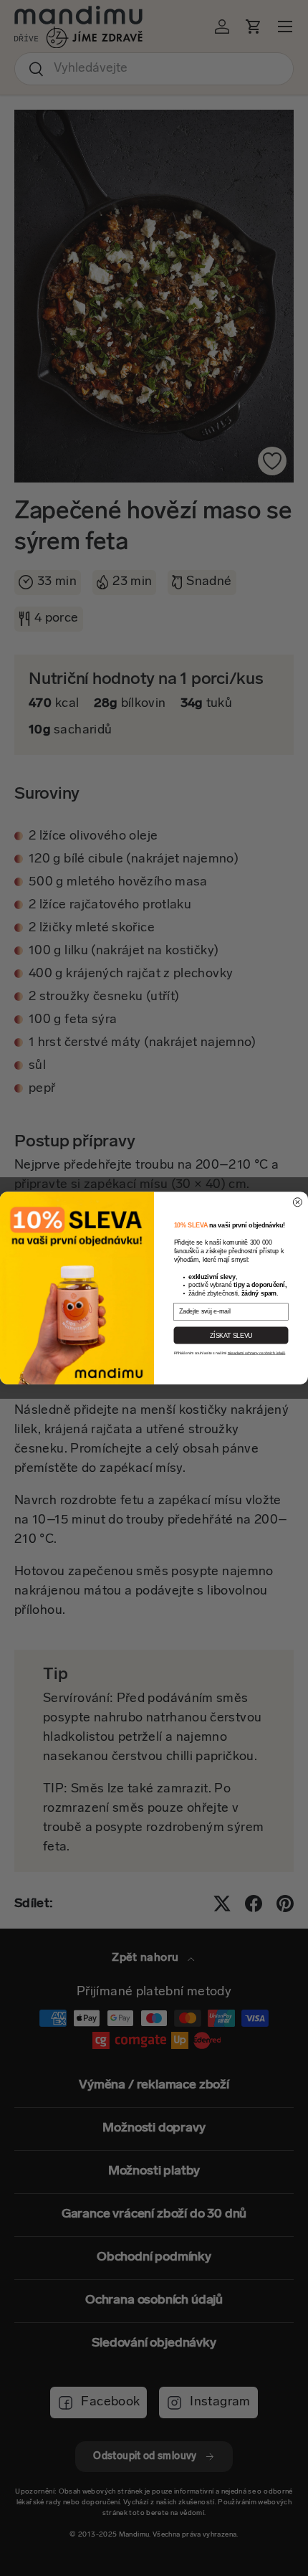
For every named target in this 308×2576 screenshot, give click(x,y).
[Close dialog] (297, 1202)
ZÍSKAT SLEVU (231, 1335)
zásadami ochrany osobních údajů (256, 1353)
